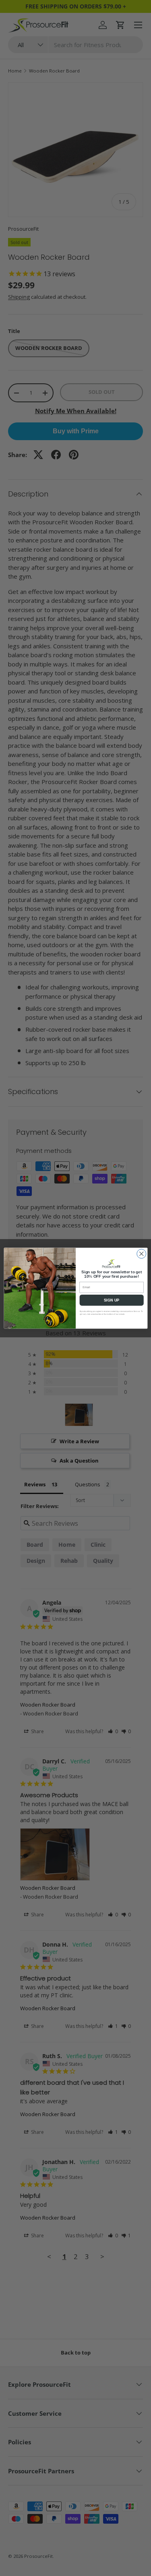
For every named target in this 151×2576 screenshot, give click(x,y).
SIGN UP (112, 1300)
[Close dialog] (141, 1254)
